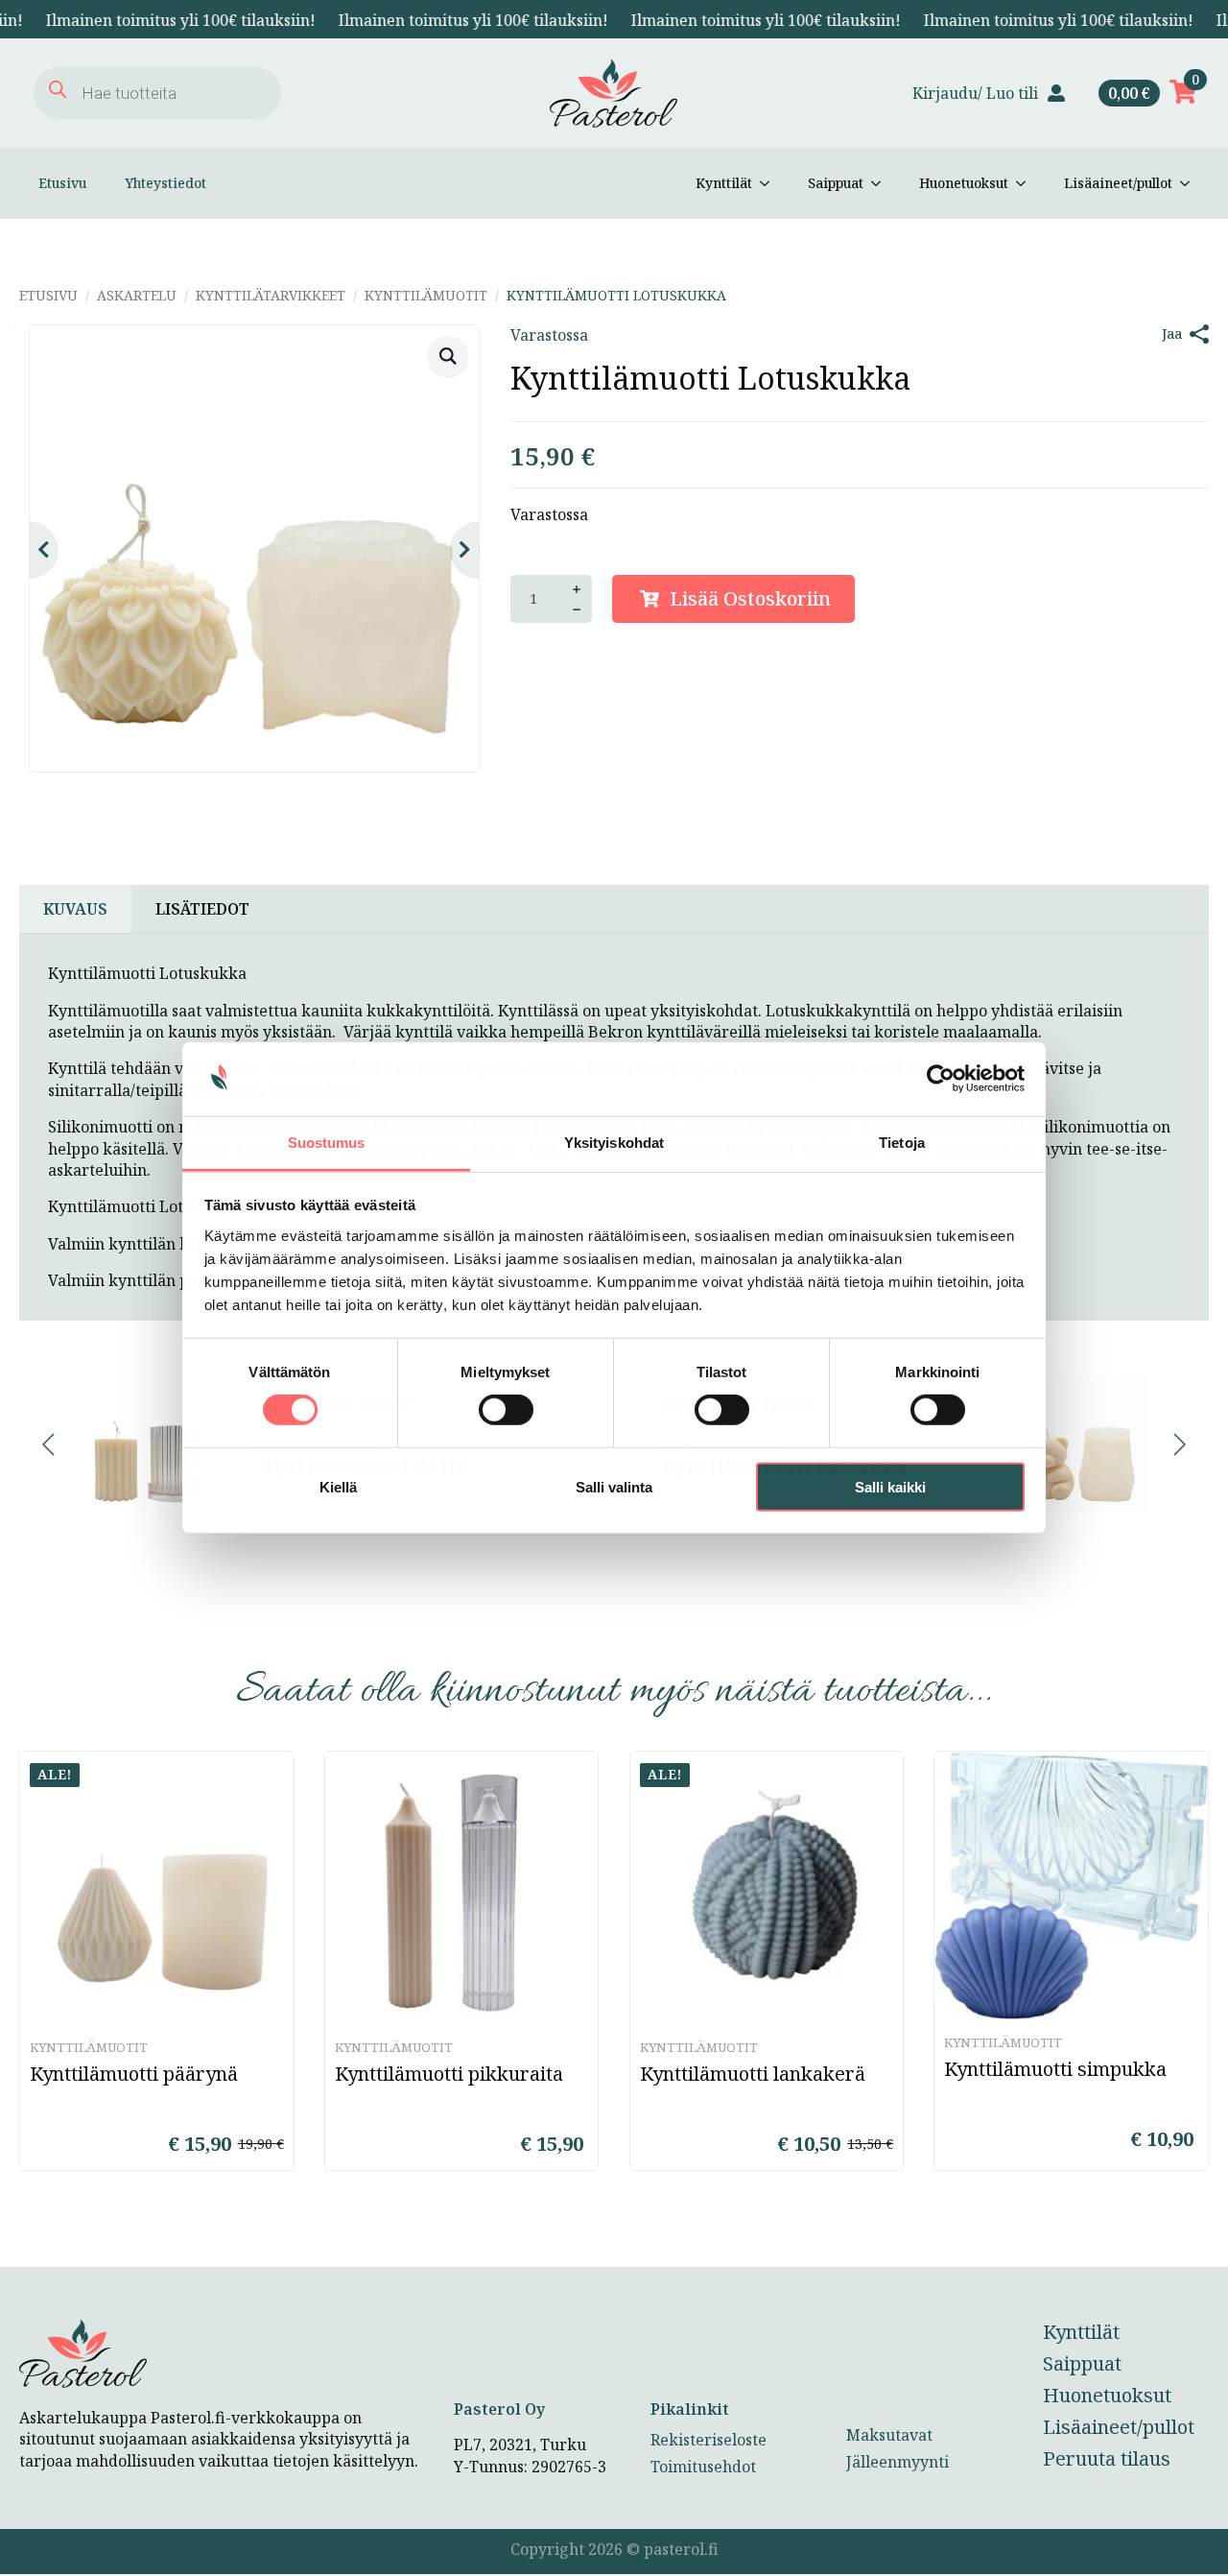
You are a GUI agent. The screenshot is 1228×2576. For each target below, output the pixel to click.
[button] (448, 356)
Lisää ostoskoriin (750, 598)
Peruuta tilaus (1107, 2458)
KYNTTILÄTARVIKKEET (271, 295)
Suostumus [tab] (327, 1143)
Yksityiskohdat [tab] (614, 1143)
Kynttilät (724, 183)
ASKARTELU (137, 295)
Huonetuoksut (964, 183)
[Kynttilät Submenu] (770, 183)
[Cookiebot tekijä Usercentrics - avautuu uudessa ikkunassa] (941, 1079)
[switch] (506, 1410)
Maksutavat (889, 2435)
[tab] (75, 909)
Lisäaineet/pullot (1118, 183)
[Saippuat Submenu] (882, 183)
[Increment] (577, 589)
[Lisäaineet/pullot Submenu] (1191, 183)
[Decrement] (577, 609)
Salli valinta (614, 1486)
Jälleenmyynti (897, 2462)
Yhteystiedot (165, 183)
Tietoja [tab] (902, 1143)
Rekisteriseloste (708, 2440)
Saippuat (836, 183)
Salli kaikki (890, 1486)
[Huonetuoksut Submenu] (1027, 183)
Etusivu (62, 183)
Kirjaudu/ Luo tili (975, 93)
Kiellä (338, 1486)
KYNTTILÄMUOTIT (426, 295)
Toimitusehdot (703, 2467)
